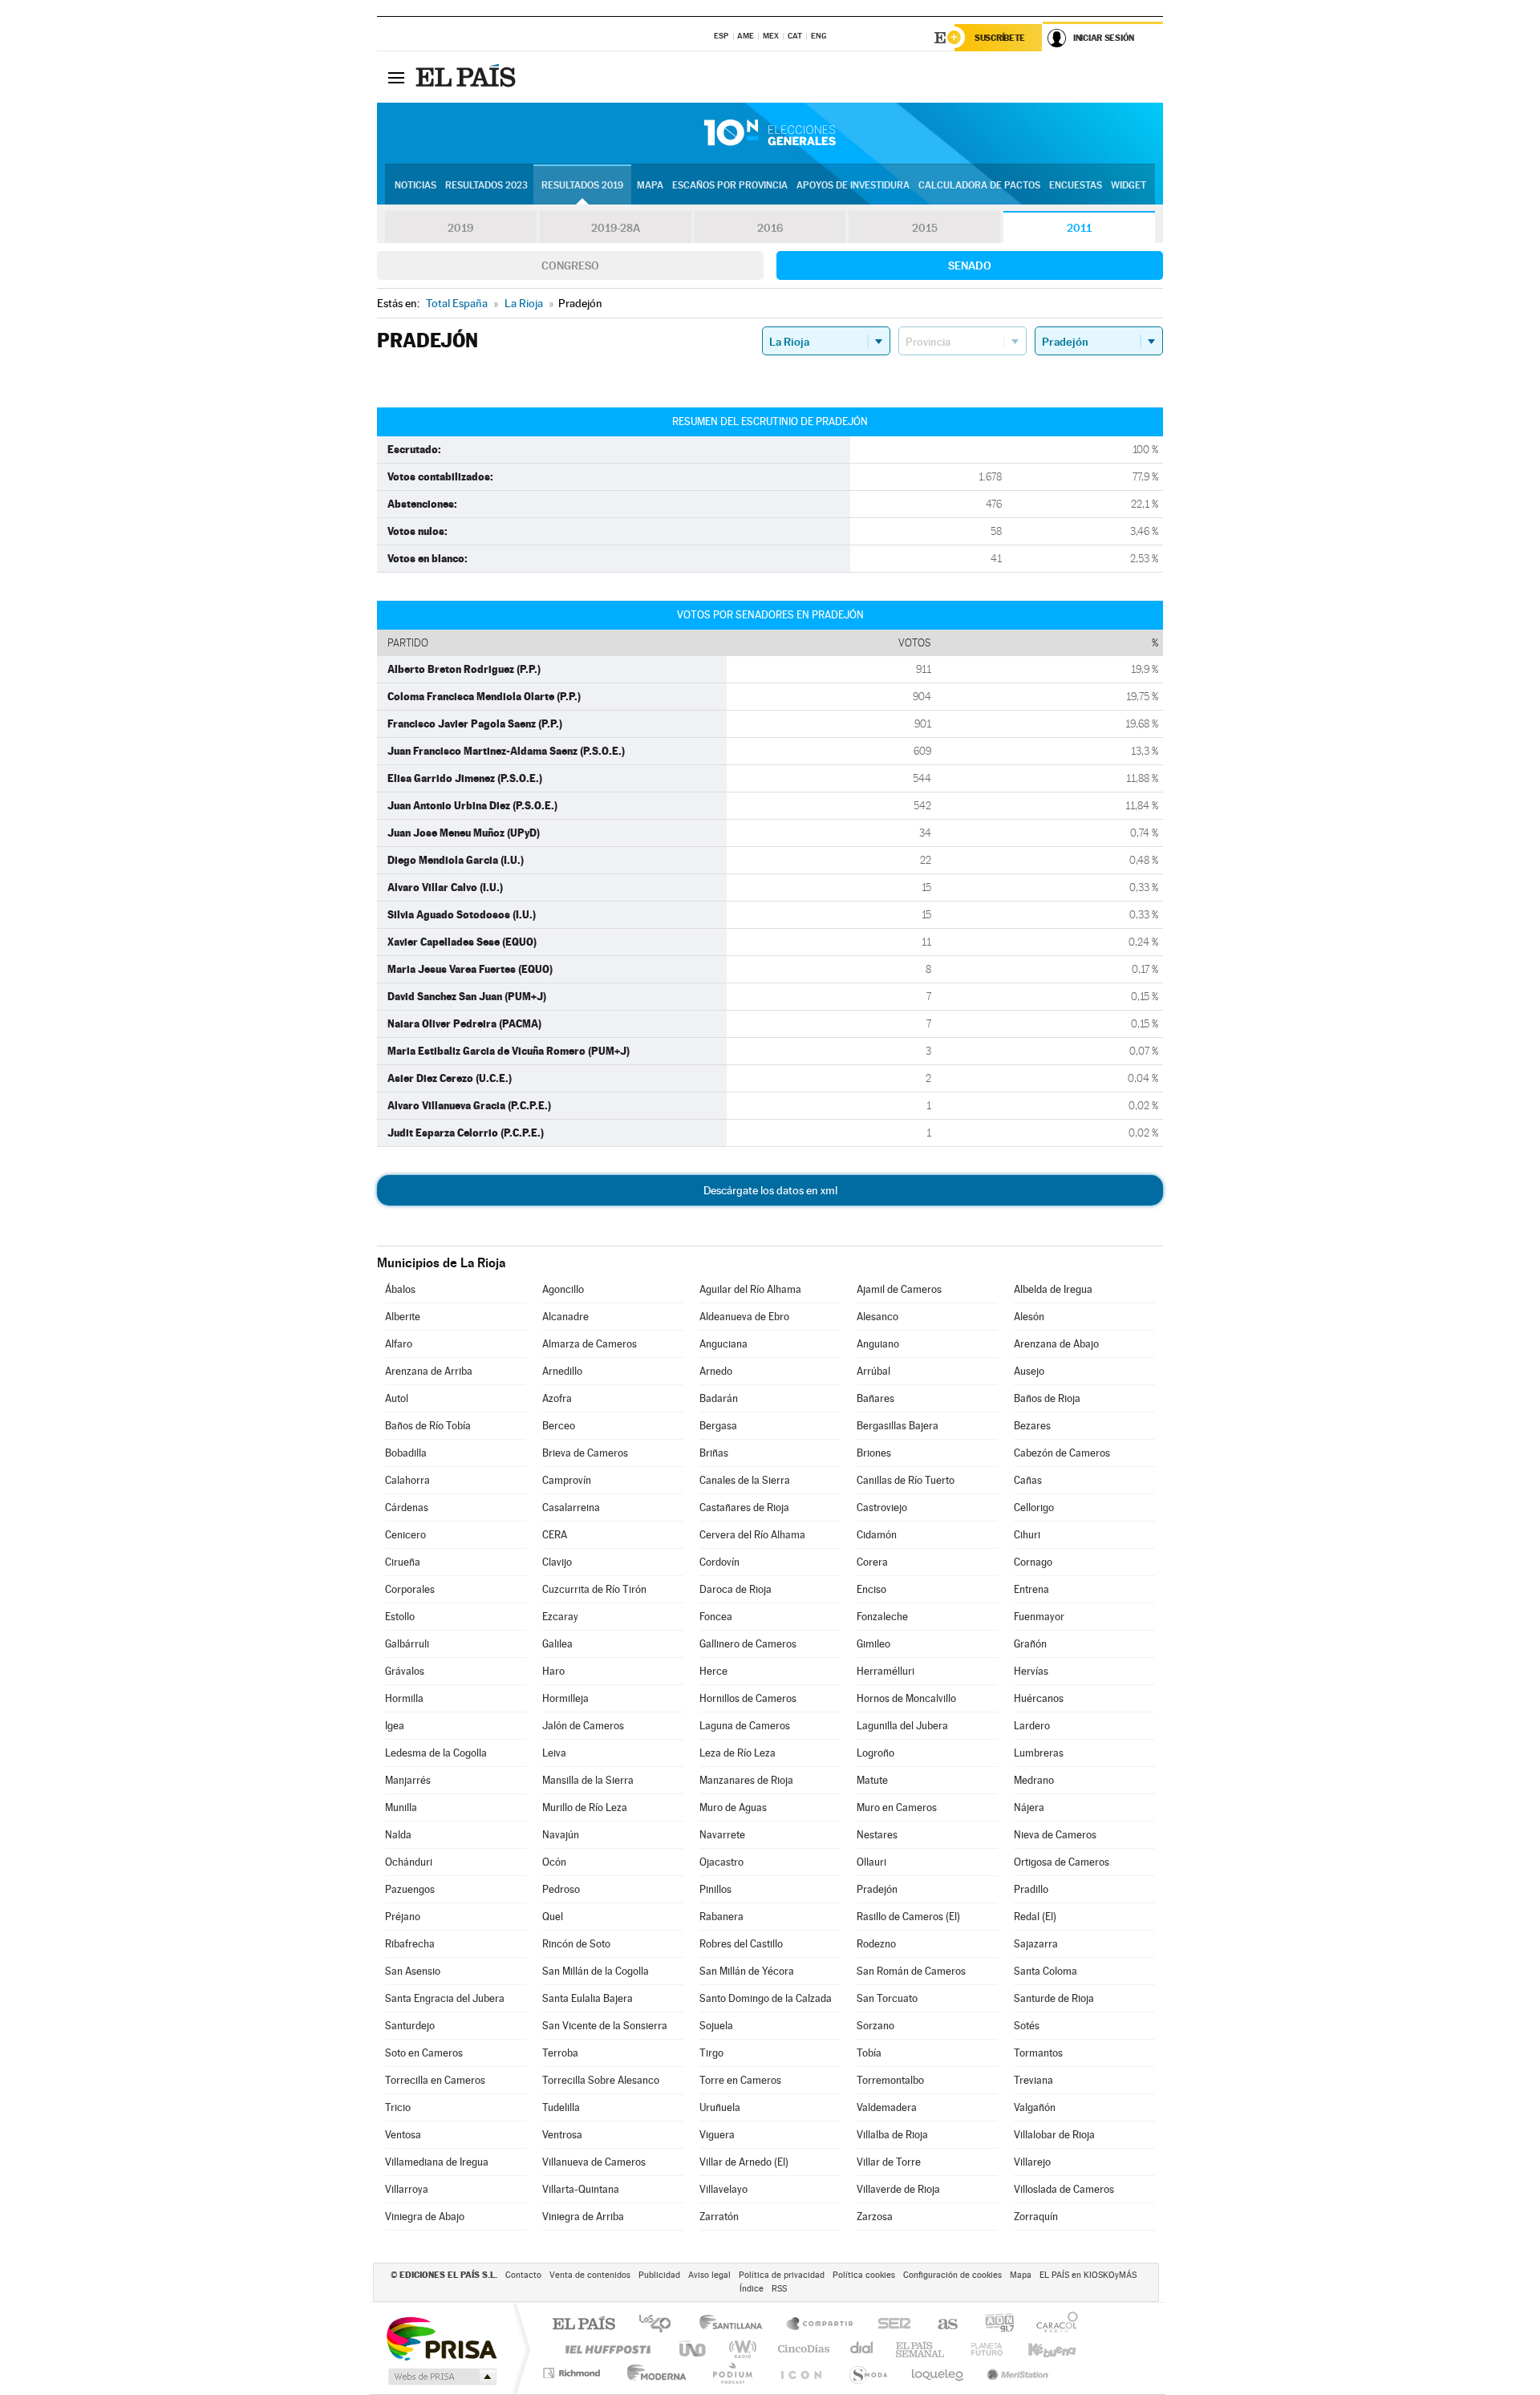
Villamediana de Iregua (437, 2162)
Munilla (401, 1807)
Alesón (1029, 1317)
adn (993, 2325)
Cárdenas (407, 1508)
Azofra (557, 1398)
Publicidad (659, 2275)
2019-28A (616, 228)
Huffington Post (605, 2349)
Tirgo (711, 2053)
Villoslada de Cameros (1064, 2189)
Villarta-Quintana (581, 2189)
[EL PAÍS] (468, 77)
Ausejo (1029, 1371)
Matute (872, 1780)
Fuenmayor (1039, 1617)
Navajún (561, 1835)
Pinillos (715, 1889)
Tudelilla (561, 2107)
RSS (779, 2289)
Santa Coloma (1046, 1971)
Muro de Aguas (733, 1807)
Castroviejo (882, 1508)
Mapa (650, 185)
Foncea (716, 1617)
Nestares (877, 1835)
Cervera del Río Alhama (752, 1535)
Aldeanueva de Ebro (744, 1317)
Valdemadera (887, 2107)
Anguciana (723, 1344)
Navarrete (722, 1835)
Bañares (875, 1398)
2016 (770, 228)
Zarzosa (875, 2217)
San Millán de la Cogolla (596, 1971)
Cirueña (403, 1562)
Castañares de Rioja (744, 1508)
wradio (740, 2349)
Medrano (1034, 1780)
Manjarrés (408, 1780)
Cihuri (1027, 1535)
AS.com (940, 2325)
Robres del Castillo (741, 1944)
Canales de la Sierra (745, 1480)
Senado (970, 265)
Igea (395, 1726)
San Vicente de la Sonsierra (605, 2026)
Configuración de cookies (952, 2275)
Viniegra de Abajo (425, 2217)
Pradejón (877, 1889)
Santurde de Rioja (1054, 1998)
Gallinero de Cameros (748, 1644)
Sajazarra (1036, 1944)
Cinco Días (801, 2349)
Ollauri (871, 1862)
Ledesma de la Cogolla (436, 1753)
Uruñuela (720, 2107)
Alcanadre (565, 1317)
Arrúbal (873, 1371)
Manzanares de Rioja (746, 1780)
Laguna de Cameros (745, 1726)
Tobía (869, 2053)
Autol (397, 1398)
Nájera (1029, 1807)
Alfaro (399, 1344)
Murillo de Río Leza (585, 1807)
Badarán (719, 1398)
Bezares (1032, 1426)
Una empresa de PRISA (441, 2338)
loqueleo (938, 2373)
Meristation (1015, 2373)
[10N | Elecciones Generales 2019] (770, 133)
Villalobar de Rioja (1054, 2135)
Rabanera (721, 1917)
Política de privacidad (782, 2275)
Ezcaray (560, 1617)
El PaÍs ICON (800, 2373)
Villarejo (1032, 2162)
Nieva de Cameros (1055, 1835)
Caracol (1052, 2325)
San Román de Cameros (911, 1971)
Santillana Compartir (821, 2325)
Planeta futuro (980, 2349)
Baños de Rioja (1047, 1398)
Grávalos (405, 1671)
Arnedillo (562, 1371)
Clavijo (557, 1562)
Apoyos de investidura (853, 185)
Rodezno (876, 1944)
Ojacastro (721, 1862)
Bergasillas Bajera (898, 1426)
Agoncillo (563, 1289)
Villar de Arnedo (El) (744, 2162)
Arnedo (716, 1371)
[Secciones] (396, 77)
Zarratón (719, 2217)
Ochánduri (409, 1862)
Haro (553, 1671)
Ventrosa (562, 2135)
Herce (713, 1671)
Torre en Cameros (740, 2080)
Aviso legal (709, 2275)
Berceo (559, 1426)
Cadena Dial (862, 2349)
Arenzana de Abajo (1056, 1344)
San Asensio (413, 1971)
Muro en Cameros (897, 1807)
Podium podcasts (731, 2373)
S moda (867, 2373)
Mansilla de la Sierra (588, 1780)
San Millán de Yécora (747, 1971)
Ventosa (403, 2135)
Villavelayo (723, 2189)
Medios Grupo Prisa (441, 2377)
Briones (874, 1453)
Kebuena (1038, 2349)
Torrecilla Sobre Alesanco (601, 2080)
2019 (460, 228)
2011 (1079, 228)
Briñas (714, 1453)
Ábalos (400, 1289)
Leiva (554, 1753)
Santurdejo (410, 2026)
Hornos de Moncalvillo (906, 1698)
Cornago (1033, 1562)
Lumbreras (1039, 1753)
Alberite (403, 1317)
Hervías (1031, 1671)
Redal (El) (1035, 1917)
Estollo (400, 1617)
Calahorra (407, 1480)
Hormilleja (565, 1698)
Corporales (410, 1589)
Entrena (1031, 1589)
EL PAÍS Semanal (921, 2349)
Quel (553, 1917)
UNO (694, 2349)
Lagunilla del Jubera (902, 1726)
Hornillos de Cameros (748, 1698)
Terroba (560, 2053)
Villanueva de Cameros (594, 2162)
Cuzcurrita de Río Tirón (594, 1589)
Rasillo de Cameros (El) (908, 1917)
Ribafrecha (410, 1944)
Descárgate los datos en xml (770, 1190)
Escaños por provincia (730, 185)
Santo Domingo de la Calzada (766, 1998)
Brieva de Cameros (585, 1453)
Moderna (652, 2373)
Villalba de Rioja (892, 2135)
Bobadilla (406, 1453)
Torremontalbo (890, 2080)
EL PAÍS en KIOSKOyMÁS (1088, 2275)
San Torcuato (887, 1998)
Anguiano (878, 1344)
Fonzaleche (882, 1617)
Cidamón (877, 1535)
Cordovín (719, 1562)
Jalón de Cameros (583, 1726)
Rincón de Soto (576, 1944)
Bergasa (718, 1426)
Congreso (570, 265)
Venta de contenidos (590, 2275)
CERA (555, 1535)
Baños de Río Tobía (428, 1426)
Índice (752, 2289)
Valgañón (1035, 2107)
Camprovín (567, 1480)
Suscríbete (1000, 38)
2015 (925, 228)
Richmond (573, 2373)
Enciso (871, 1589)
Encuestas (1076, 185)
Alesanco (877, 1317)
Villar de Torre (889, 2162)
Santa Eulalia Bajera (588, 1998)
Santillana (736, 2325)
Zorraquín (1036, 2217)
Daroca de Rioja (736, 1589)
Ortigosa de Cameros (1062, 1862)
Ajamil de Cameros (899, 1289)
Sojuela (716, 2026)
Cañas (1028, 1480)
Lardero (1032, 1726)
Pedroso (561, 1889)
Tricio (398, 2107)
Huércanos (1039, 1698)
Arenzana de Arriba (429, 1371)
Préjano (403, 1917)
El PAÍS (584, 2325)
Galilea (557, 1644)
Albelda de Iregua (1053, 1289)
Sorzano (875, 2026)
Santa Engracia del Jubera (445, 1998)
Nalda (398, 1835)
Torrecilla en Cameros (435, 2080)
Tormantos (1038, 2053)
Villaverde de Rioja (898, 2189)
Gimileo (873, 1644)
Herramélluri (885, 1671)
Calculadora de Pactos (979, 185)
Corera (872, 1562)
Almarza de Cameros (590, 1344)
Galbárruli (407, 1644)
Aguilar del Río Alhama (750, 1289)
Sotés (1027, 2026)
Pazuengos (410, 1889)
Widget (1129, 185)
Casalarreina (571, 1508)
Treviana (1033, 2080)
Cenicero (405, 1535)
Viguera (717, 2135)
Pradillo (1031, 1889)
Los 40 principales (661, 2325)
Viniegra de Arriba (583, 2217)
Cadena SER (890, 2325)
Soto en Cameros (424, 2053)
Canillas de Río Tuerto (906, 1480)
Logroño (875, 1753)
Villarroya (407, 2189)
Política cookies (864, 2275)
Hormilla (404, 1698)
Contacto (523, 2275)
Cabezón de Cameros (1062, 1453)
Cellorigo (1034, 1508)
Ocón (554, 1862)
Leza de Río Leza (738, 1753)
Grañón (1030, 1644)
